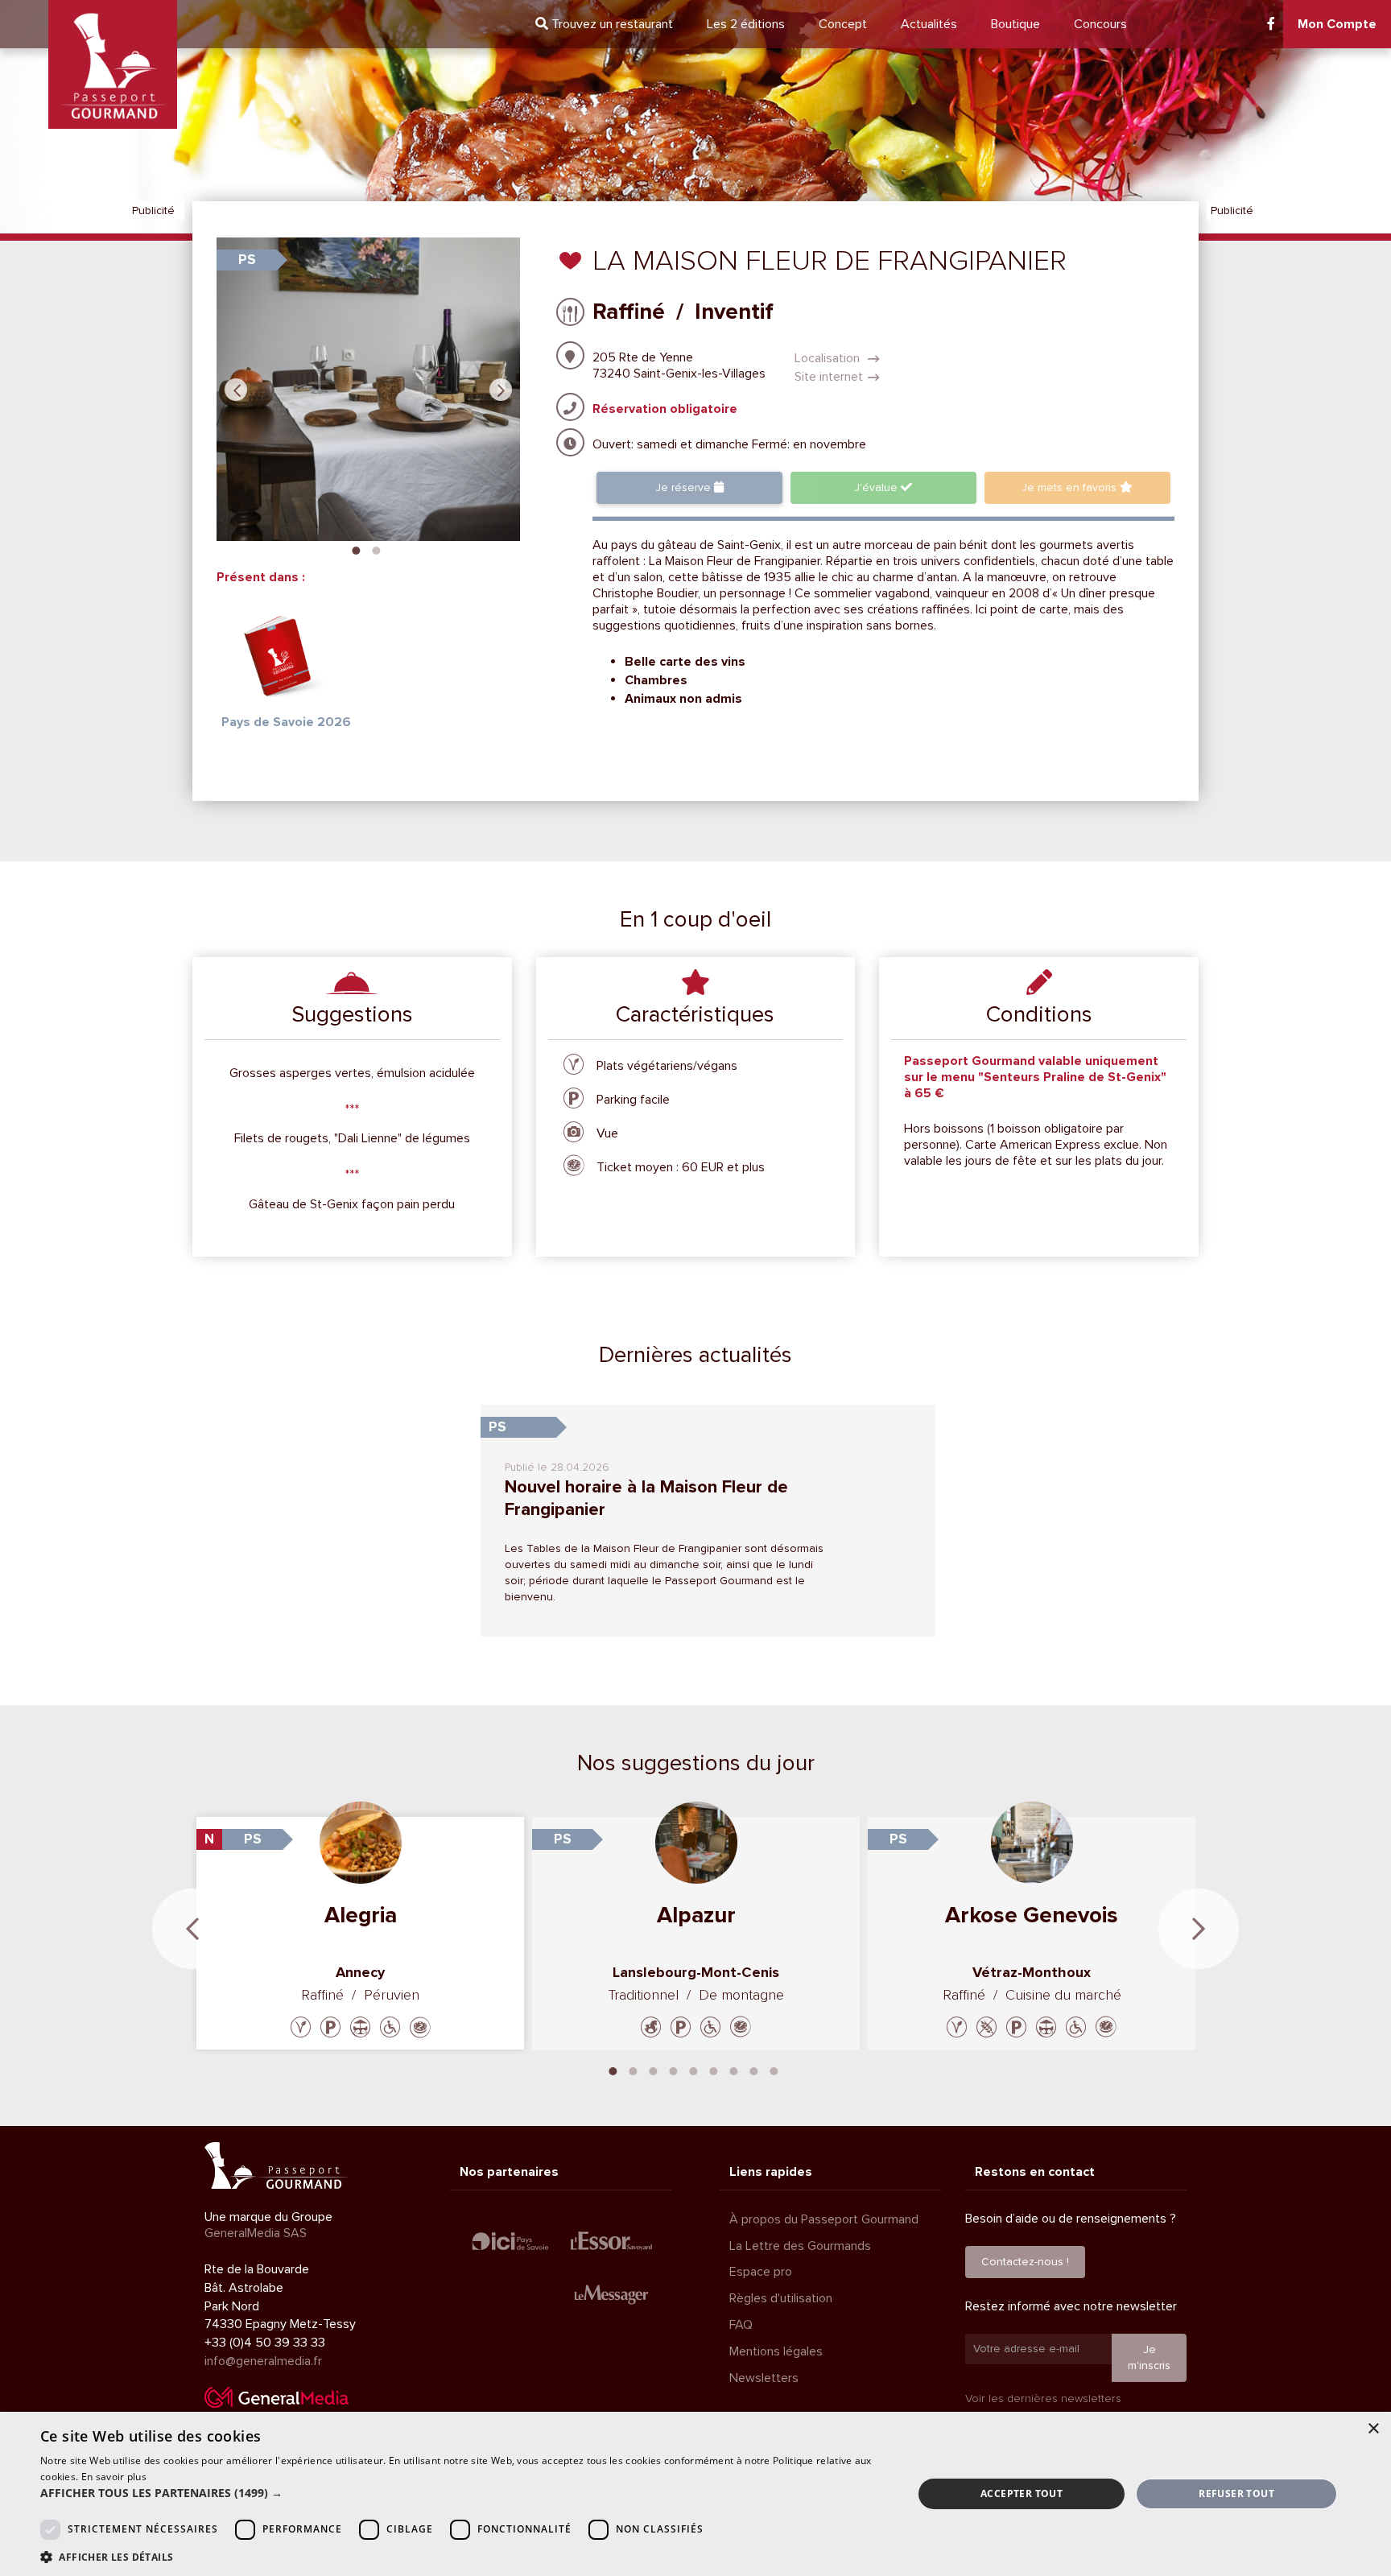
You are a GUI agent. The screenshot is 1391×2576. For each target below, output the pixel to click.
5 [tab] (694, 2070)
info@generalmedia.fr (263, 2361)
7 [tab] (734, 2070)
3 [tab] (654, 2070)
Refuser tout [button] (1236, 2493)
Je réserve (685, 487)
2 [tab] (376, 549)
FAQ (741, 2325)
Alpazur (696, 1915)
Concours (1100, 24)
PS (247, 260)
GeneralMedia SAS (256, 2233)
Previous (236, 390)
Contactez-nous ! (1025, 2262)
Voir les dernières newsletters (1043, 2398)
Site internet (829, 377)
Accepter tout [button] (1022, 2493)
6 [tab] (714, 2070)
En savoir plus (114, 2477)
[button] (464, 2493)
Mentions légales (776, 2351)
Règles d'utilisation (781, 2298)
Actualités (929, 24)
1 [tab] (356, 549)
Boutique (1015, 24)
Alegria (361, 1915)
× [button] (1373, 2429)
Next (501, 390)
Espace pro (761, 2272)
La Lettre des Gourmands (800, 2246)
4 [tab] (674, 2070)
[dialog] (695, 2494)
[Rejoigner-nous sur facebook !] (1271, 24)
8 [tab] (754, 2070)
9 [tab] (774, 2070)
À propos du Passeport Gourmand (824, 2219)
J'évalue (877, 487)
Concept (843, 24)
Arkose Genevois (1032, 1915)
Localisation (829, 358)
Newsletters (764, 2378)
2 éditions (746, 24)
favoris (1071, 487)
